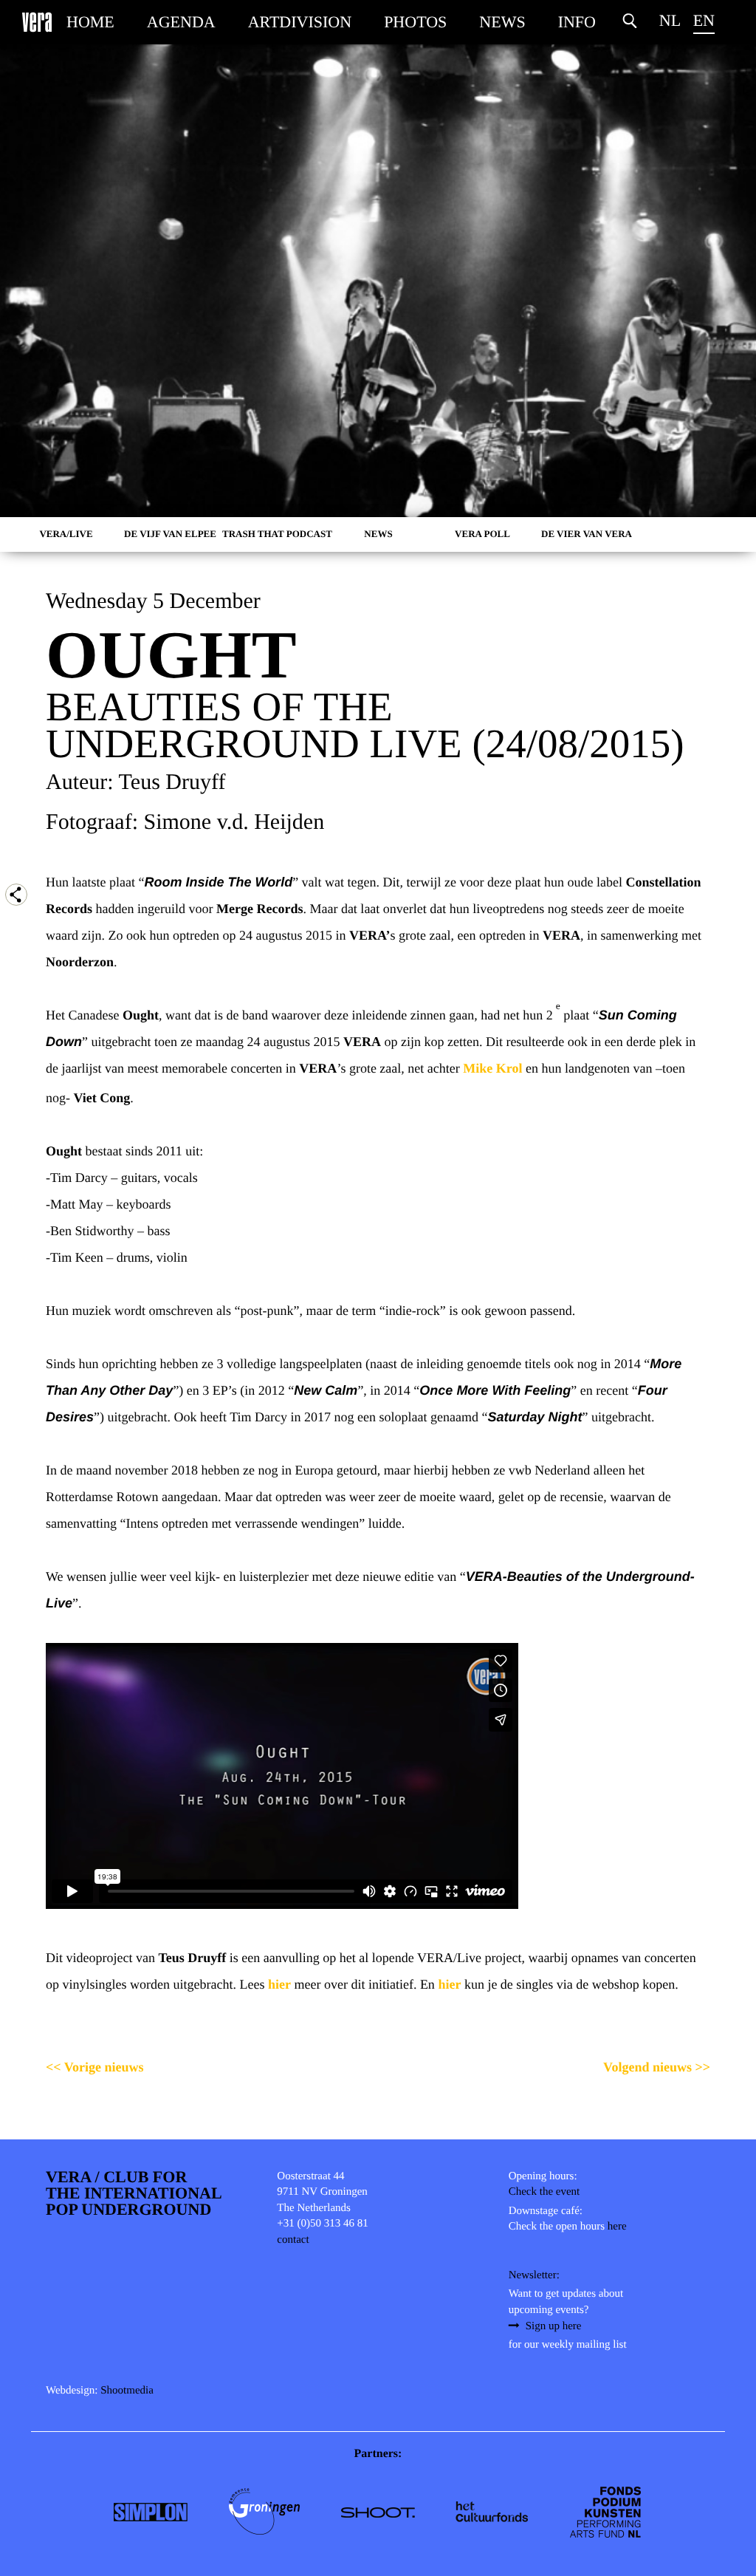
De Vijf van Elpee (170, 534)
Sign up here (554, 2326)
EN (704, 20)
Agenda (181, 22)
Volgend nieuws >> (657, 2067)
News (502, 22)
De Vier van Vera (587, 534)
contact (293, 2240)
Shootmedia (127, 2391)
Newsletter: (534, 2275)
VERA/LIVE (66, 534)
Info (577, 22)
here (617, 2227)
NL (670, 20)
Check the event (544, 2192)
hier (279, 1984)
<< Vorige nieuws (95, 2067)
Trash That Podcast (277, 534)
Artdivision (300, 22)
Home (90, 22)
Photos (415, 22)
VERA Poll (482, 534)
